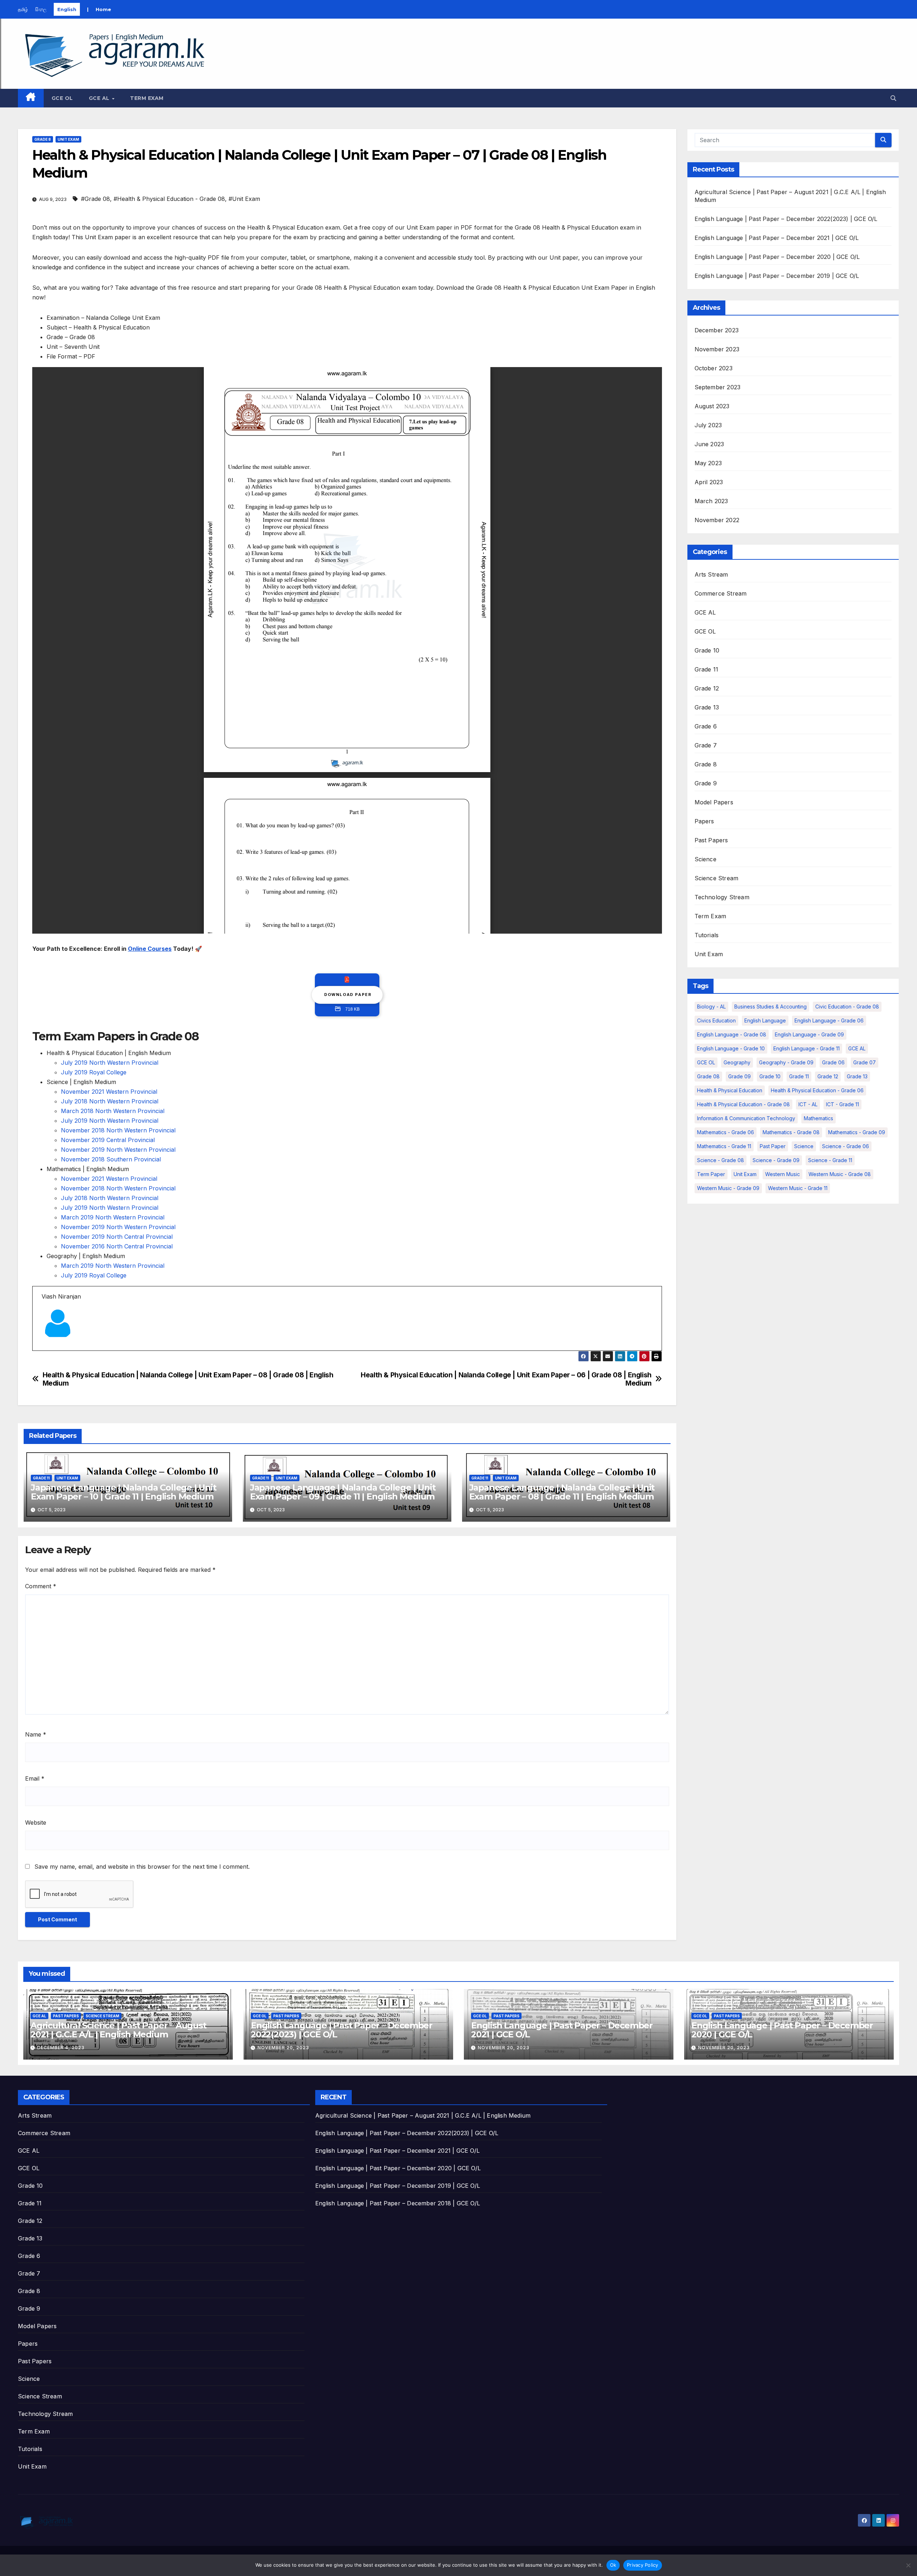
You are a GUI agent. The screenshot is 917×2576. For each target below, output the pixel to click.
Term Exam (147, 98)
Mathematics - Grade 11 (724, 1146)
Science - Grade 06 (846, 1146)
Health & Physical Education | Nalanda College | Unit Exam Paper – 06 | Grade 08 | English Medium (506, 1379)
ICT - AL (808, 1104)
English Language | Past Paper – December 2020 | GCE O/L (777, 257)
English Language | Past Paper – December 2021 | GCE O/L (777, 238)
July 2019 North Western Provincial (110, 1063)
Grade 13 (707, 707)
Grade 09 (740, 1076)
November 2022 (717, 520)
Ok (613, 2565)
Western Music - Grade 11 (798, 1188)
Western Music (782, 1174)
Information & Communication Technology (746, 1118)
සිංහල (41, 9)
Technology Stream (722, 897)
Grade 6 (706, 726)
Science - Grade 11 (830, 1160)
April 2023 (709, 482)
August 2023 (712, 406)
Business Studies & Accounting (770, 1007)
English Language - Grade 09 (809, 1034)
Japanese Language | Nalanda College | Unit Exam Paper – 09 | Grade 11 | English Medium (343, 1492)
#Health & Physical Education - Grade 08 (169, 199)
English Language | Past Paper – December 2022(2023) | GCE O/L (786, 219)
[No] (908, 2565)
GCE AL (100, 98)
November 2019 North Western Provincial (118, 1150)
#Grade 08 (95, 199)
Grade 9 (706, 783)
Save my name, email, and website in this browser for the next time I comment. (142, 1867)
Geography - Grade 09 (786, 1062)
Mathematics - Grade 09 (857, 1132)
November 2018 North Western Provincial (118, 1130)
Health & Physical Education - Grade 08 (743, 1104)
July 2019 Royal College (94, 1072)
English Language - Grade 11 (806, 1048)
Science (705, 859)
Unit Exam (68, 139)
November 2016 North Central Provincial (117, 1246)
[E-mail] (46, 1350)
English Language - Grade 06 (829, 1020)
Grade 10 (707, 650)
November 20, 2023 (283, 2048)
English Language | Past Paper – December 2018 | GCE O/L (398, 2203)
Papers (704, 821)
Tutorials (707, 935)
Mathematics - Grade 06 (726, 1132)
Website (36, 1823)
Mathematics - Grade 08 (791, 1132)
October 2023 (714, 368)
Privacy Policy (643, 2565)
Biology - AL (711, 1007)
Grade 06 (833, 1062)
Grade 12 (707, 688)
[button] (893, 98)
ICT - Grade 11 (842, 1104)
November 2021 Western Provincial (109, 1092)
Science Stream (717, 878)
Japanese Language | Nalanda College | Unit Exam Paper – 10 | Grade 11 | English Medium (124, 1492)
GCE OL (62, 98)
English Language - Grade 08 (732, 1034)
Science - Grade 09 (776, 1160)
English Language (765, 1020)
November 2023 (717, 349)
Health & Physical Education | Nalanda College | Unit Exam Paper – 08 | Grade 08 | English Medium (188, 1379)
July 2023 (708, 425)
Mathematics (818, 1118)
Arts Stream (711, 574)
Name (36, 1734)
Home (103, 9)
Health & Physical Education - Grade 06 (817, 1090)
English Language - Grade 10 (731, 1048)
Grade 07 (865, 1062)
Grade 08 (708, 1076)
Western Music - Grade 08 (840, 1174)
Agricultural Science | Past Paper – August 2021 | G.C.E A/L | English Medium (118, 2030)
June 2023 (709, 444)
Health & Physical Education (730, 1090)
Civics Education (716, 1020)
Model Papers (714, 802)
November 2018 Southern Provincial (111, 1159)
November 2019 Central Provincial (108, 1140)
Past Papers (711, 840)
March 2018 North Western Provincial (113, 1111)
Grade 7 (706, 745)
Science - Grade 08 (721, 1160)
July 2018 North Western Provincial (110, 1101)
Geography (737, 1062)
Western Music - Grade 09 (728, 1188)
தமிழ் (23, 9)
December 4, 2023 (61, 2048)
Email (35, 1778)
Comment (41, 1586)
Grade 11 (41, 1478)
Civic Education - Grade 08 (847, 1007)
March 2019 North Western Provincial (113, 1217)
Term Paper (711, 1174)
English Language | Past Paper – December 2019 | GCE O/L (777, 276)
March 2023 (711, 501)
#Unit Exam (244, 199)
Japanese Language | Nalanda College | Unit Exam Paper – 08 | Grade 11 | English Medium (562, 1492)
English (67, 9)
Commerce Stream (721, 593)
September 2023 (718, 387)
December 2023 (717, 330)
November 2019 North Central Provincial (117, 1237)
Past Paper (773, 1146)
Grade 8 (43, 139)
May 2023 (708, 463)
